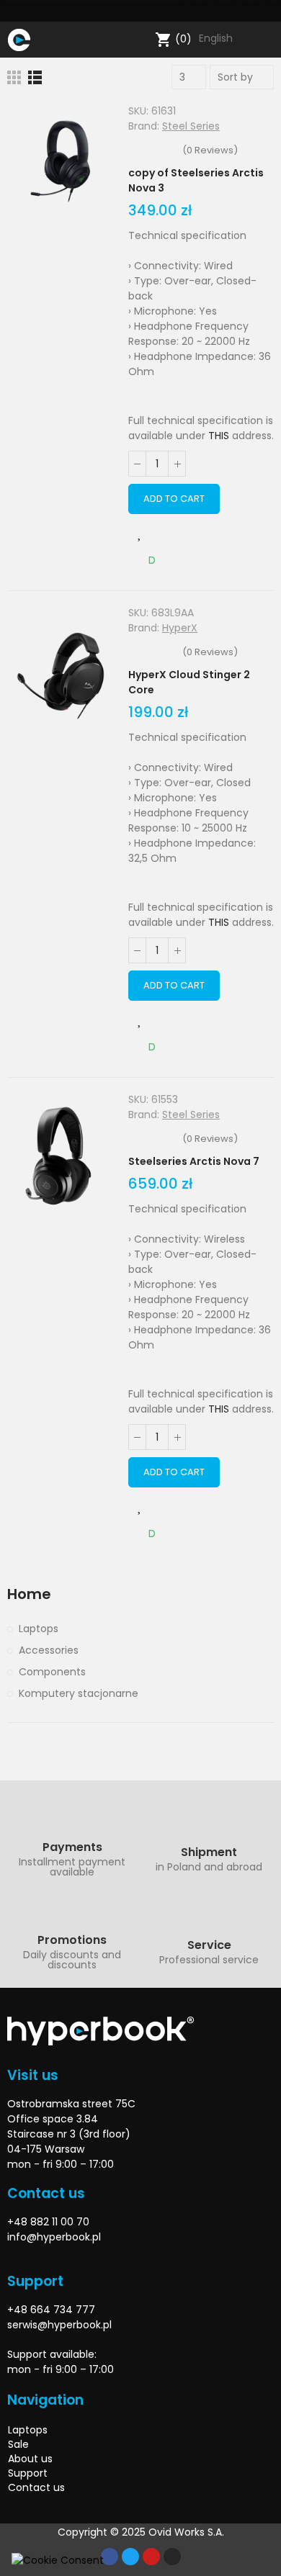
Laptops (39, 1629)
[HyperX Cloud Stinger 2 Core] (61, 672)
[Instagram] (263, 11)
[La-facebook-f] (187, 11)
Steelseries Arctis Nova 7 (194, 1161)
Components (52, 1672)
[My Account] (267, 40)
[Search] (141, 40)
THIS (219, 436)
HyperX (180, 628)
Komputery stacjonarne (79, 1693)
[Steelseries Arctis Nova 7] (61, 1158)
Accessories (49, 1650)
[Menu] (44, 40)
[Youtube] (238, 11)
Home (29, 1594)
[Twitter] (213, 11)
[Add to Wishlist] (140, 533)
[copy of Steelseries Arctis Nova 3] (61, 170)
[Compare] (170, 533)
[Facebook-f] (110, 2557)
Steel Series (191, 126)
